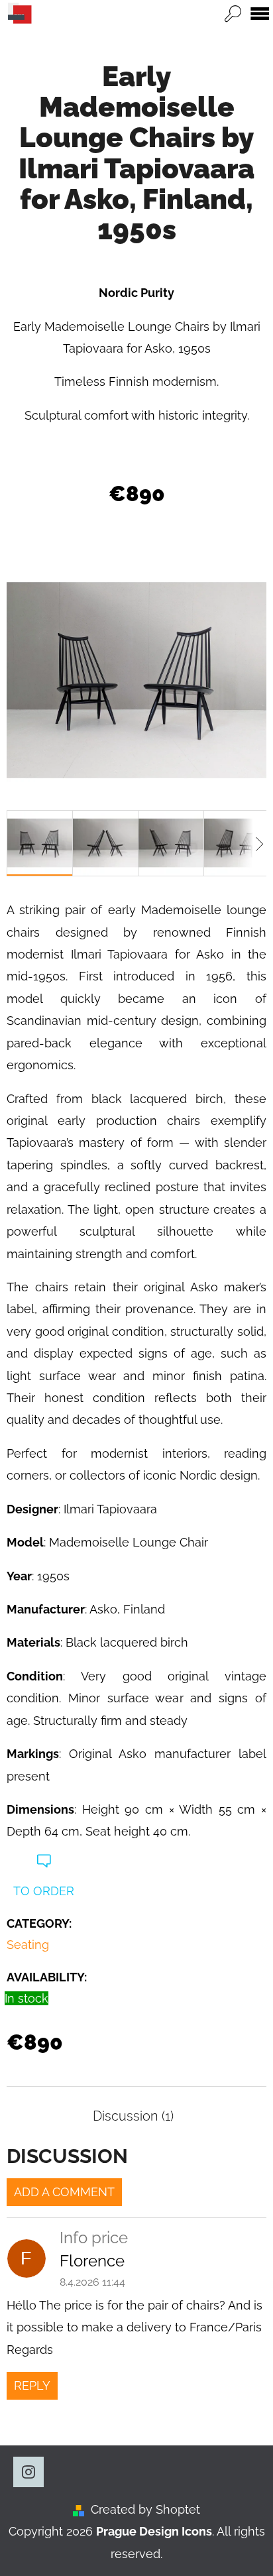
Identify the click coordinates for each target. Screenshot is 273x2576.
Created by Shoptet (145, 2509)
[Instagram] (28, 2472)
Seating (28, 1945)
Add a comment (64, 2192)
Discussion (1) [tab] (133, 2116)
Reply (32, 2385)
